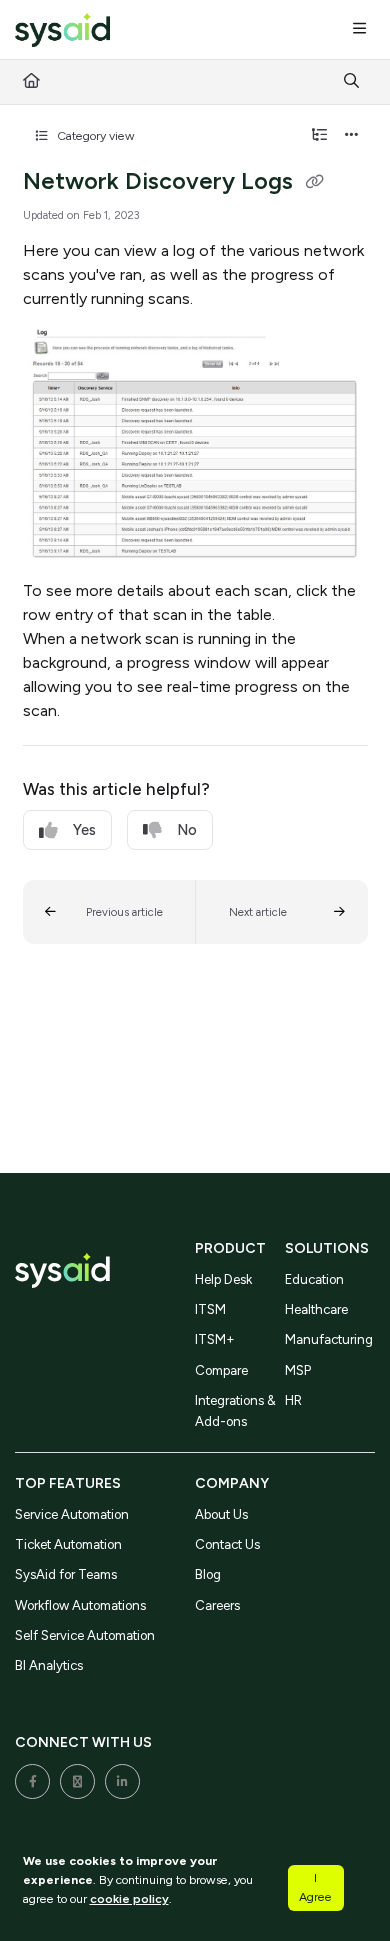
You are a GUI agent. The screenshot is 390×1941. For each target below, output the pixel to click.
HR (293, 1400)
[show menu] (359, 30)
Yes (84, 830)
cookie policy (129, 1898)
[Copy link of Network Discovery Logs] (315, 183)
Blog (208, 1574)
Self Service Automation (85, 1635)
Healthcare (316, 1309)
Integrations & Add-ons (235, 1410)
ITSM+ (215, 1339)
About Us (221, 1514)
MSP (298, 1370)
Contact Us (227, 1544)
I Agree (315, 1887)
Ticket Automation (68, 1544)
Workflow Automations (80, 1605)
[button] (109, 912)
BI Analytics (49, 1665)
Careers (217, 1605)
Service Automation (72, 1514)
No (187, 830)
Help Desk (223, 1279)
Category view (94, 135)
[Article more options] (352, 136)
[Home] (62, 30)
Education (314, 1279)
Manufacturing (329, 1339)
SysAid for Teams (66, 1574)
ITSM (210, 1309)
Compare (221, 1370)
